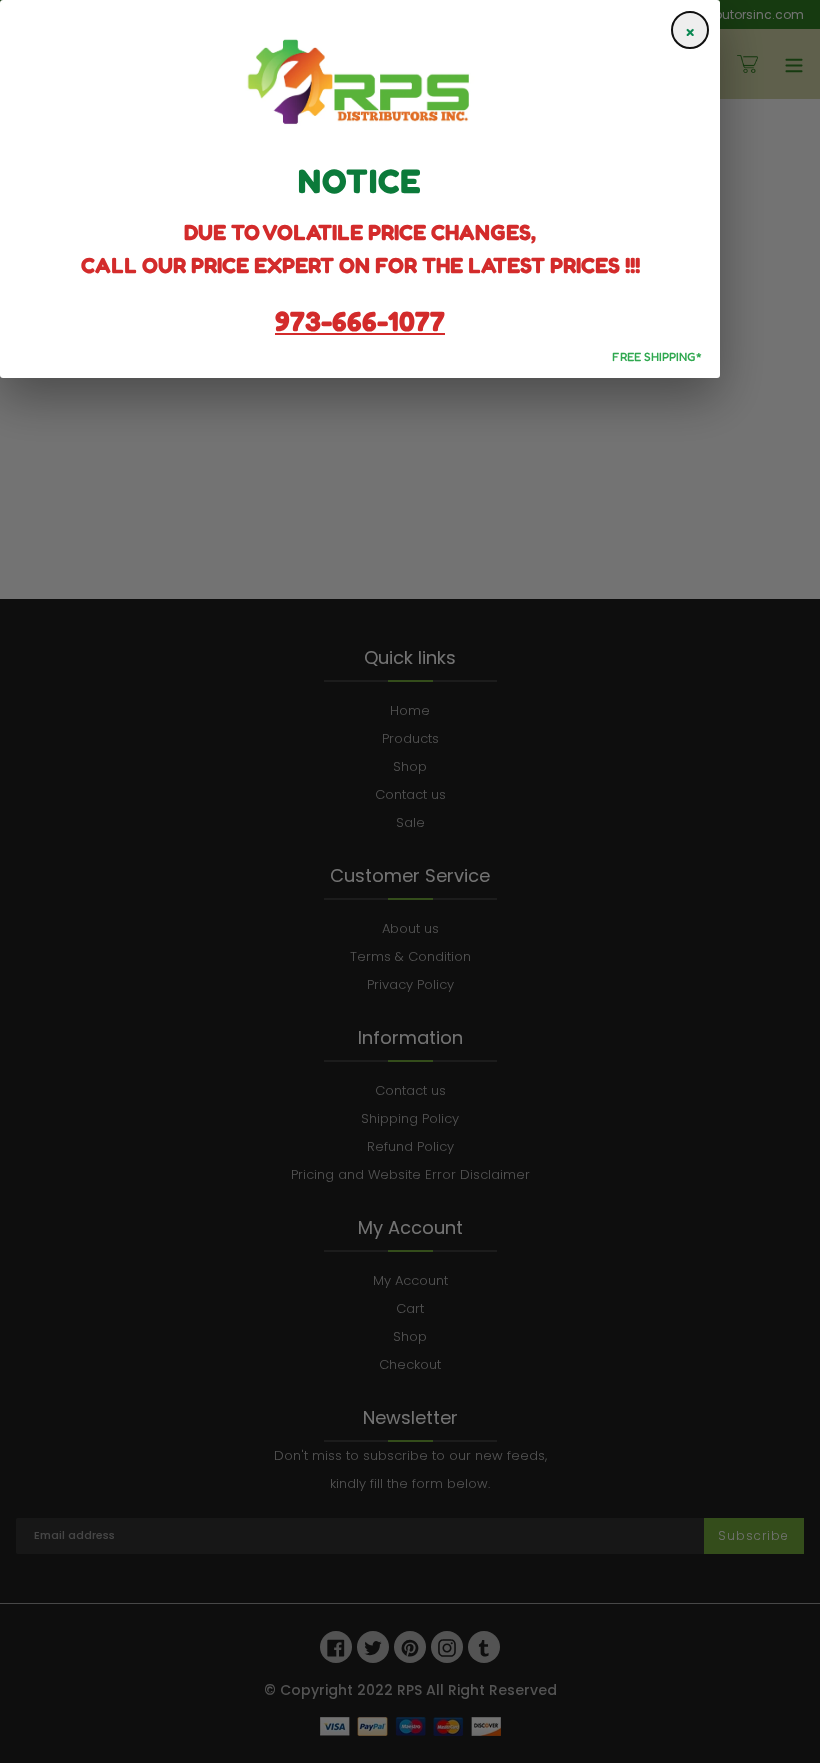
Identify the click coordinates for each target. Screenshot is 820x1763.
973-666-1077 (360, 321)
